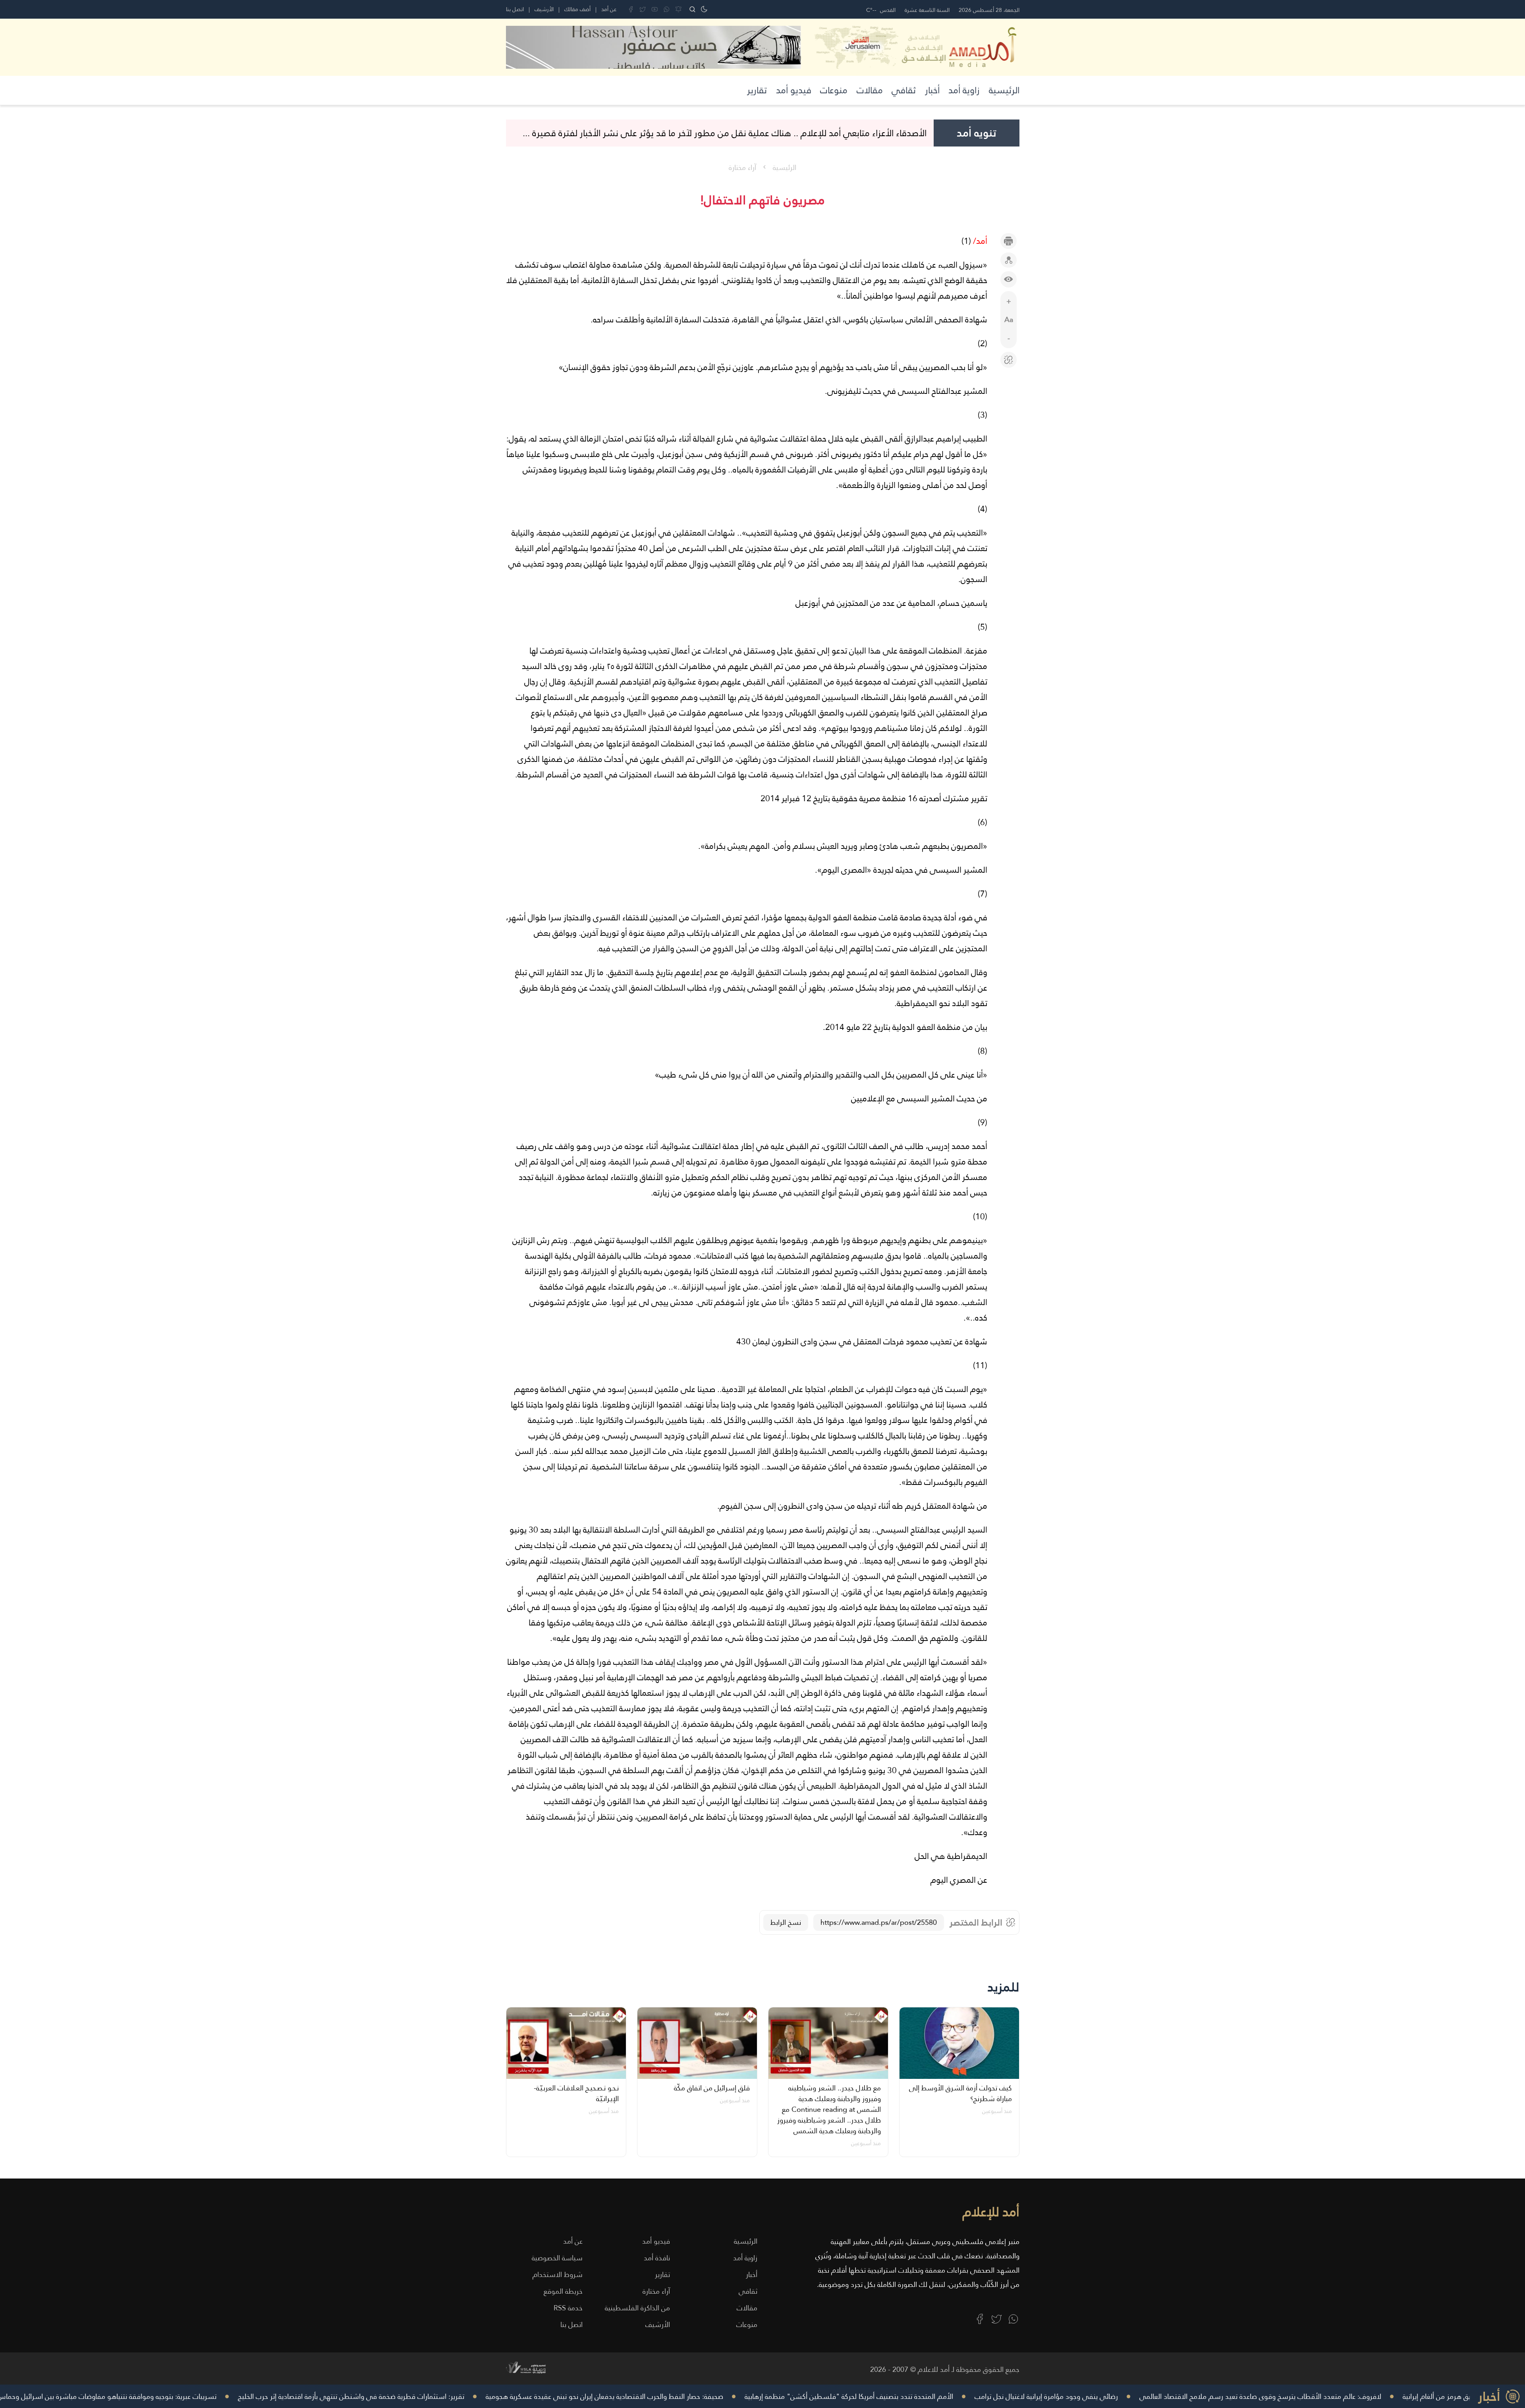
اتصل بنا (515, 9)
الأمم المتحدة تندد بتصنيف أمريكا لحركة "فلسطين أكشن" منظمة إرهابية (985, 2396)
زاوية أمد (964, 90)
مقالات (870, 90)
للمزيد (1003, 1987)
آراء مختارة (742, 167)
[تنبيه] (679, 9)
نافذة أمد (657, 2258)
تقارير (757, 90)
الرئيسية (1004, 90)
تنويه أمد (977, 133)
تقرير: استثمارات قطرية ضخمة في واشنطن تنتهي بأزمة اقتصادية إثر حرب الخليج (488, 2396)
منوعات (834, 90)
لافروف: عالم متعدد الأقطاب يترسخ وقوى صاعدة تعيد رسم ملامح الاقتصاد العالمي (1397, 2396)
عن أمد (609, 9)
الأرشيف (544, 9)
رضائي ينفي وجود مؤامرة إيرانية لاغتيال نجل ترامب (1183, 2396)
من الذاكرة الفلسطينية (637, 2308)
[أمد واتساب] (1013, 2319)
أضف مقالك (577, 9)
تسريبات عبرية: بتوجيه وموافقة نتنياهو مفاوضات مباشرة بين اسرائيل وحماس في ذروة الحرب (221, 2396)
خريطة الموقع (563, 2291)
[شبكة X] (643, 9)
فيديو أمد (794, 90)
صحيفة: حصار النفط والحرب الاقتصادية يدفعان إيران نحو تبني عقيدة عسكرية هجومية (741, 2396)
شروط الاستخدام (558, 2274)
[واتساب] (667, 9)
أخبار (932, 90)
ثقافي (904, 90)
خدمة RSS (568, 2308)
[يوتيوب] (655, 9)
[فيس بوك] (631, 9)
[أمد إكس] (997, 2319)
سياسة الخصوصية (557, 2258)
